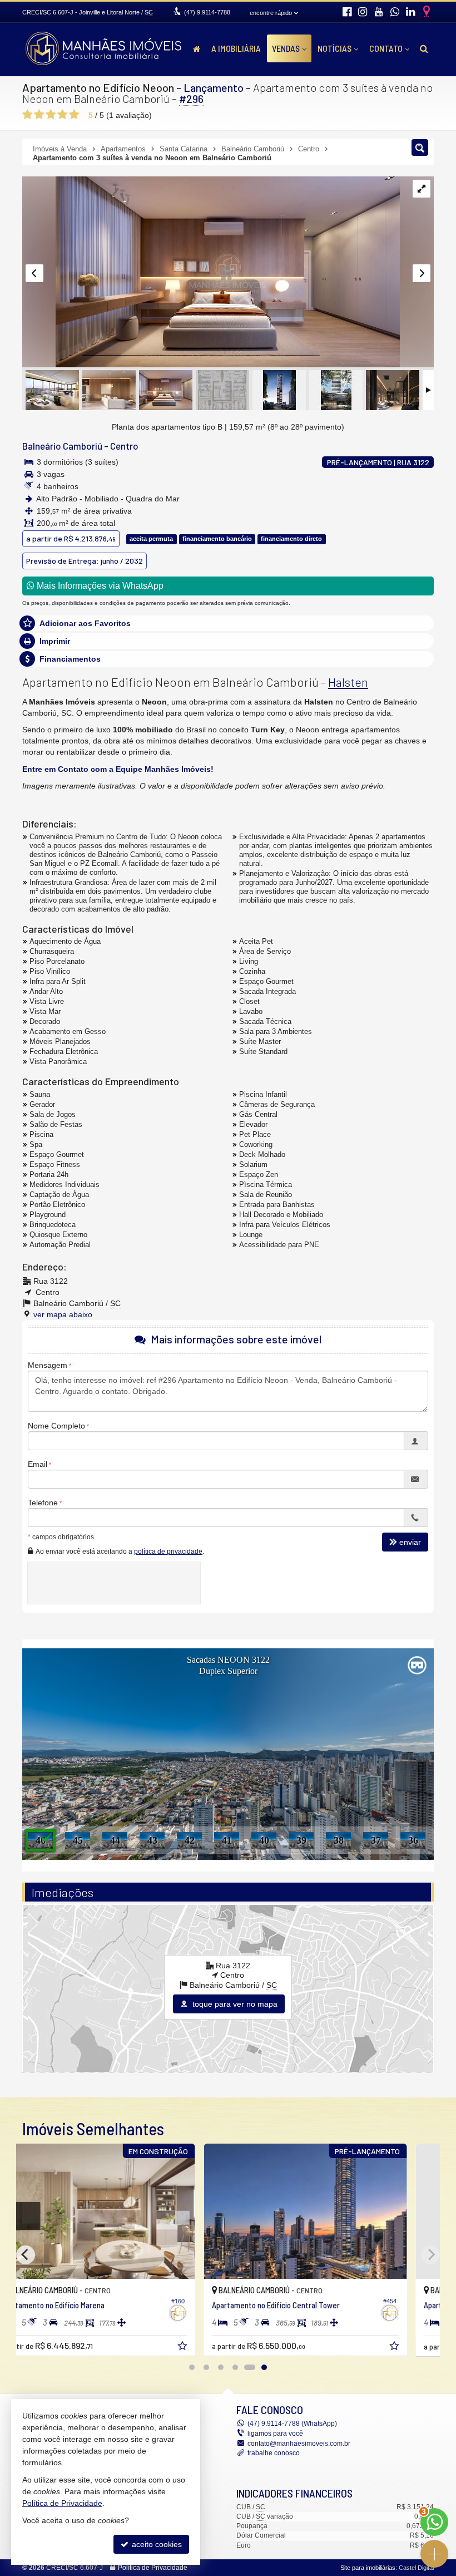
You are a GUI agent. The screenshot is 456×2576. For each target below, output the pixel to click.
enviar (410, 1542)
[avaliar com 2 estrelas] (39, 115)
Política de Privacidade (153, 2568)
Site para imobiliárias (368, 2568)
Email (38, 1464)
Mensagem (48, 1365)
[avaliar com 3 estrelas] (51, 115)
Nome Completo (56, 1426)
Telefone (43, 1503)
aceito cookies (156, 2544)
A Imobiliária (236, 48)
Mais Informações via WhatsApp (99, 586)
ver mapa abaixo (63, 1314)
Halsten (348, 682)
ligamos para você (275, 2434)
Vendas (286, 48)
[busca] (424, 48)
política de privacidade (168, 1551)
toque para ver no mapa (234, 2004)
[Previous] (26, 2255)
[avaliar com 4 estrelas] (63, 115)
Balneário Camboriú (62, 446)
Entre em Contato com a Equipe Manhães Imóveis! (118, 769)
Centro (124, 446)
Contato (386, 48)
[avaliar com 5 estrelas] (74, 115)
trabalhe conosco (274, 2453)
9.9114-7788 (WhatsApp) (292, 2424)
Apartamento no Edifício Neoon (98, 87)
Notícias (334, 48)
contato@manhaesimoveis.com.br (299, 2444)
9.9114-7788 (207, 12)
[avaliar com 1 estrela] (28, 115)
